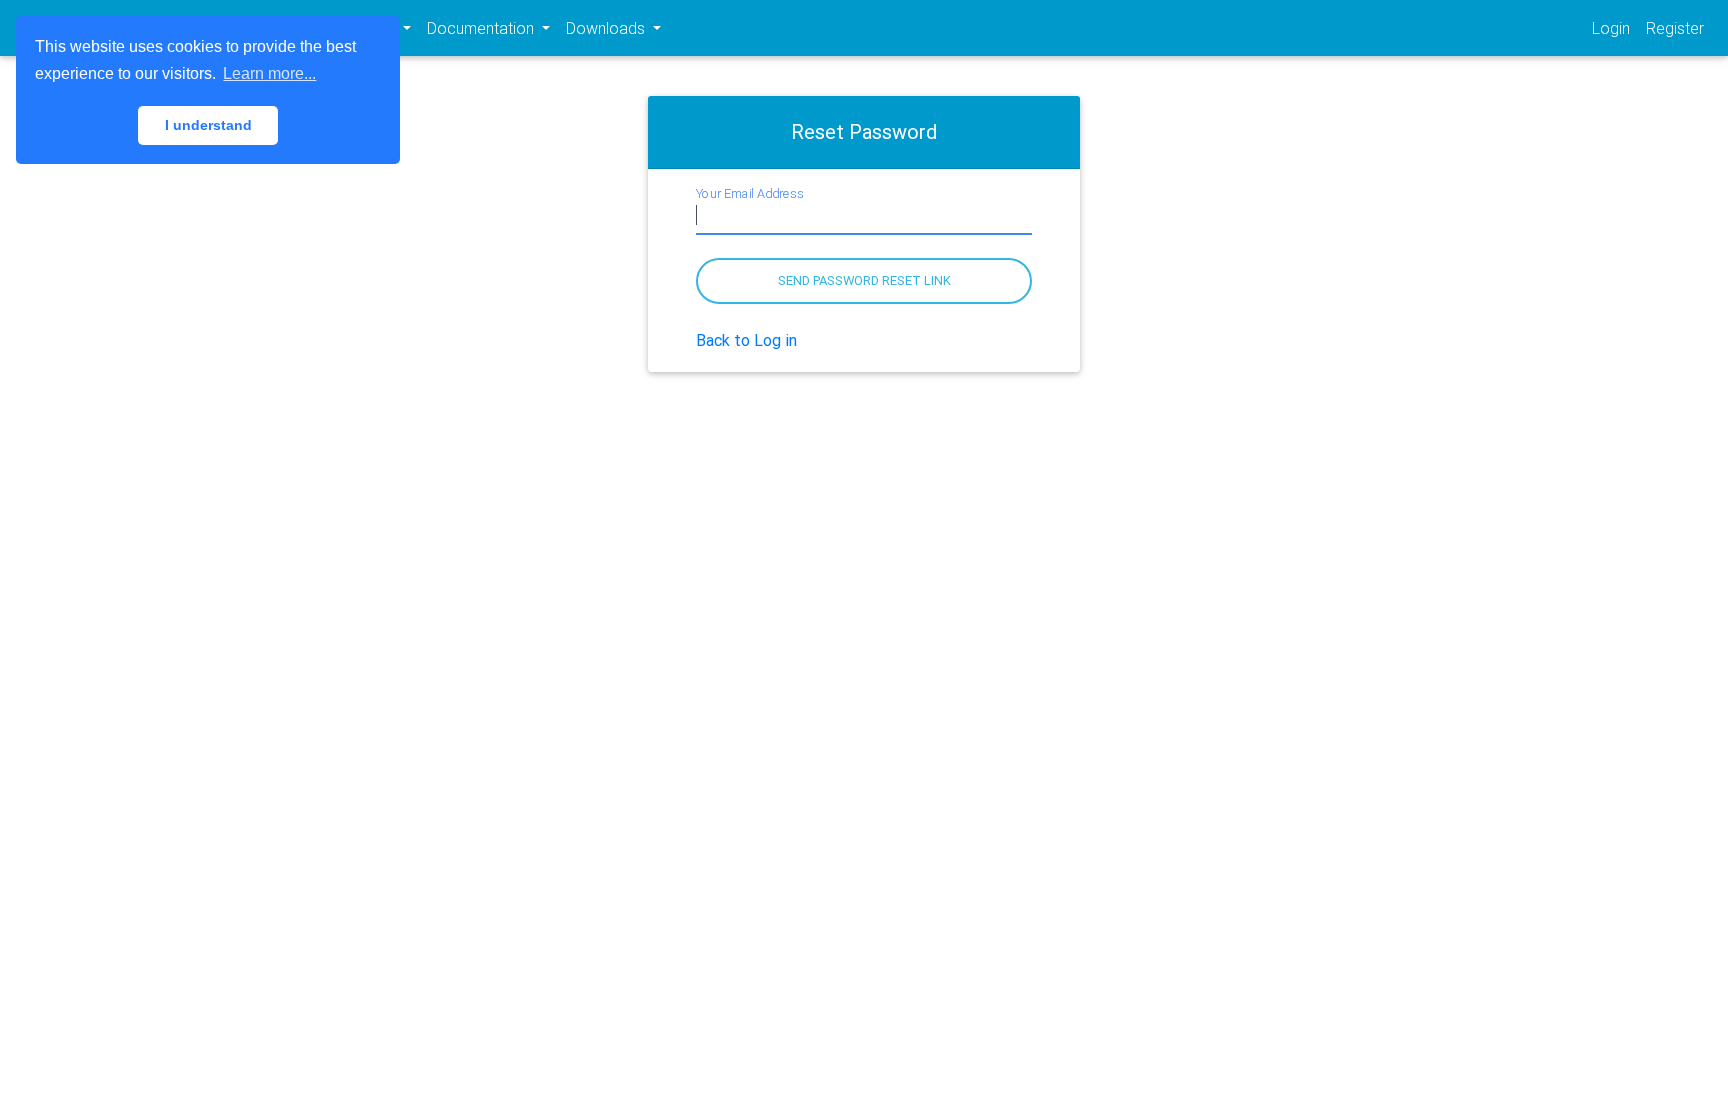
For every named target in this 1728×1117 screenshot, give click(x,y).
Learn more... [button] (269, 73)
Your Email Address (749, 193)
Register (1675, 28)
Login (1611, 28)
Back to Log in (746, 340)
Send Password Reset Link (864, 280)
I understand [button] (208, 125)
